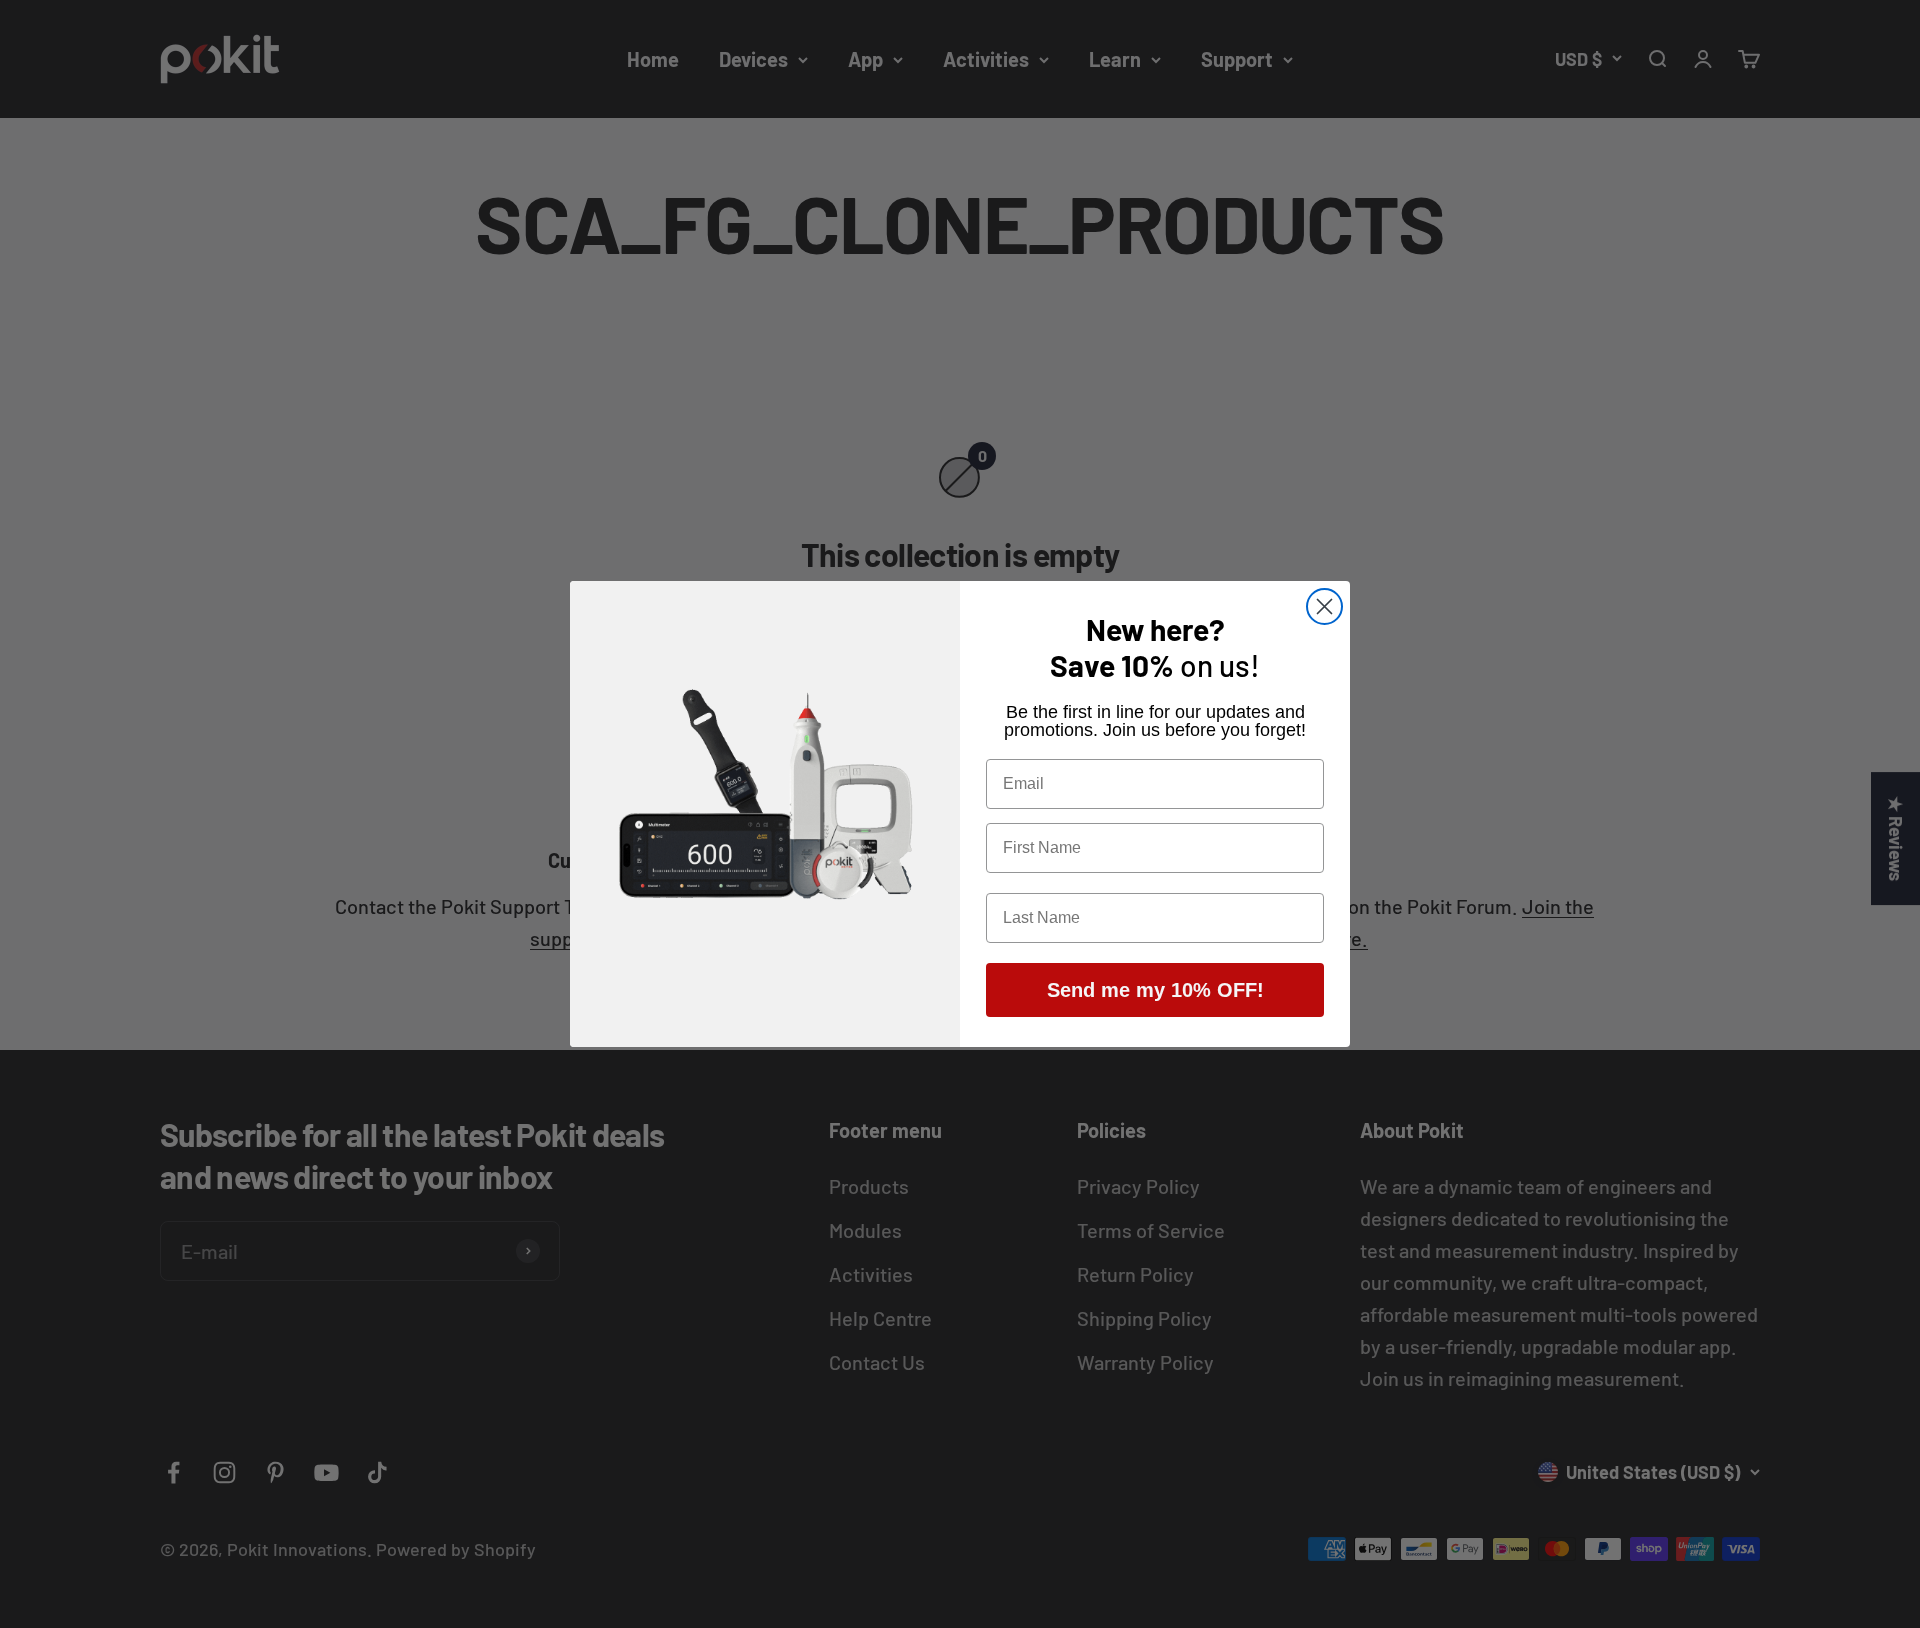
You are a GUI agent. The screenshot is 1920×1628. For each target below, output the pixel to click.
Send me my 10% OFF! (1155, 990)
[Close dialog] (1324, 606)
